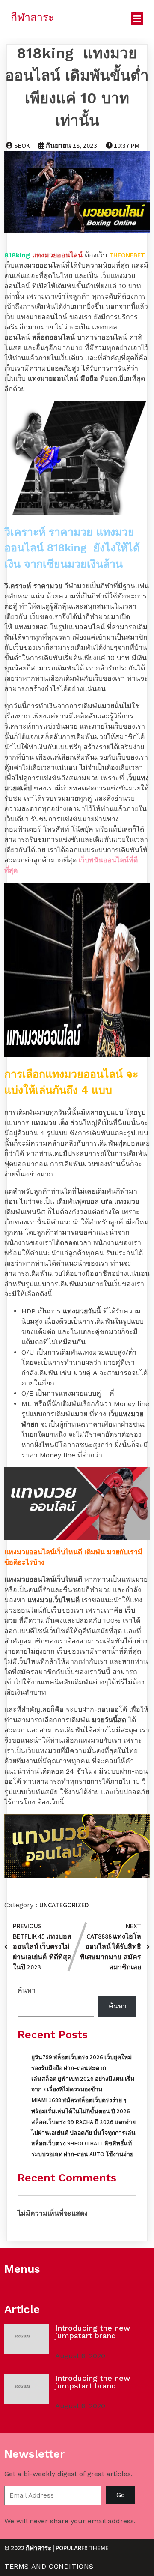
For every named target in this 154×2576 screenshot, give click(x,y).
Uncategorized (64, 1905)
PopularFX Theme (82, 2548)
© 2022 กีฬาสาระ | (30, 2548)
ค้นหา (27, 1990)
